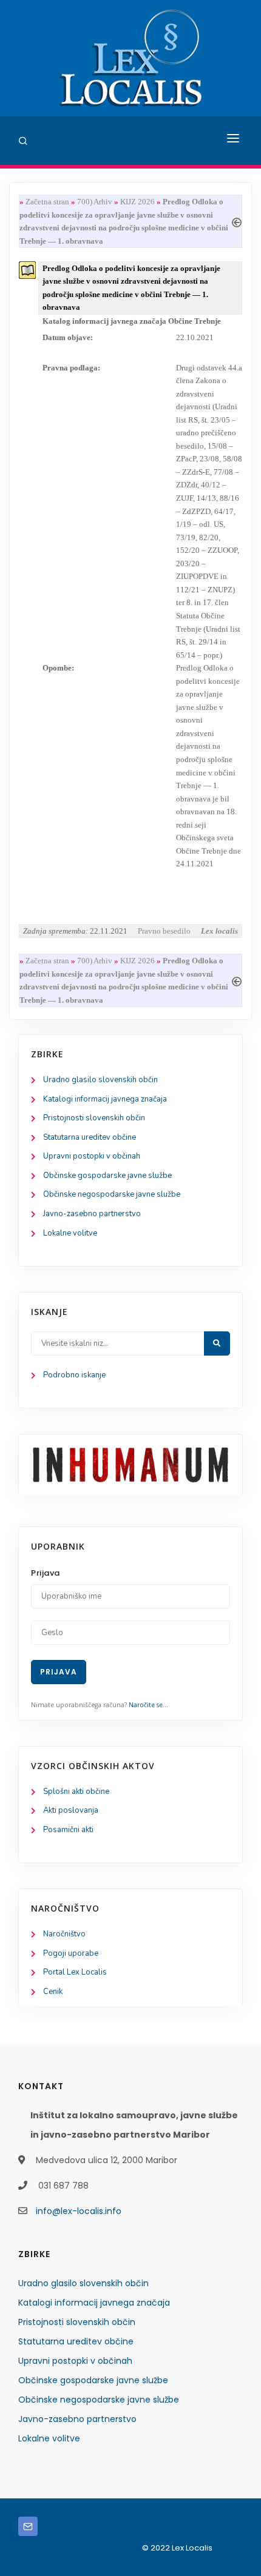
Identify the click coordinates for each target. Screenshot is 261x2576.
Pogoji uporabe (71, 1953)
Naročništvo (64, 1934)
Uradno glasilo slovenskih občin (100, 1080)
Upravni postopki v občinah (92, 1156)
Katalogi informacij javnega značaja (105, 1099)
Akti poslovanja (71, 1810)
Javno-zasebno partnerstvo (92, 1214)
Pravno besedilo (164, 931)
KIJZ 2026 (137, 202)
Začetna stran (47, 202)
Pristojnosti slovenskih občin (94, 1118)
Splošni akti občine (76, 1791)
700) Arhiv (95, 202)
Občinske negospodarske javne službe (112, 1194)
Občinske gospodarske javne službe (107, 1176)
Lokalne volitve (70, 1233)
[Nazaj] (237, 221)
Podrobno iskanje (74, 1375)
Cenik (53, 1992)
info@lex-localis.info (79, 2211)
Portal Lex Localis (75, 1972)
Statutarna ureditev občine (90, 1137)
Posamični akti (68, 1830)
